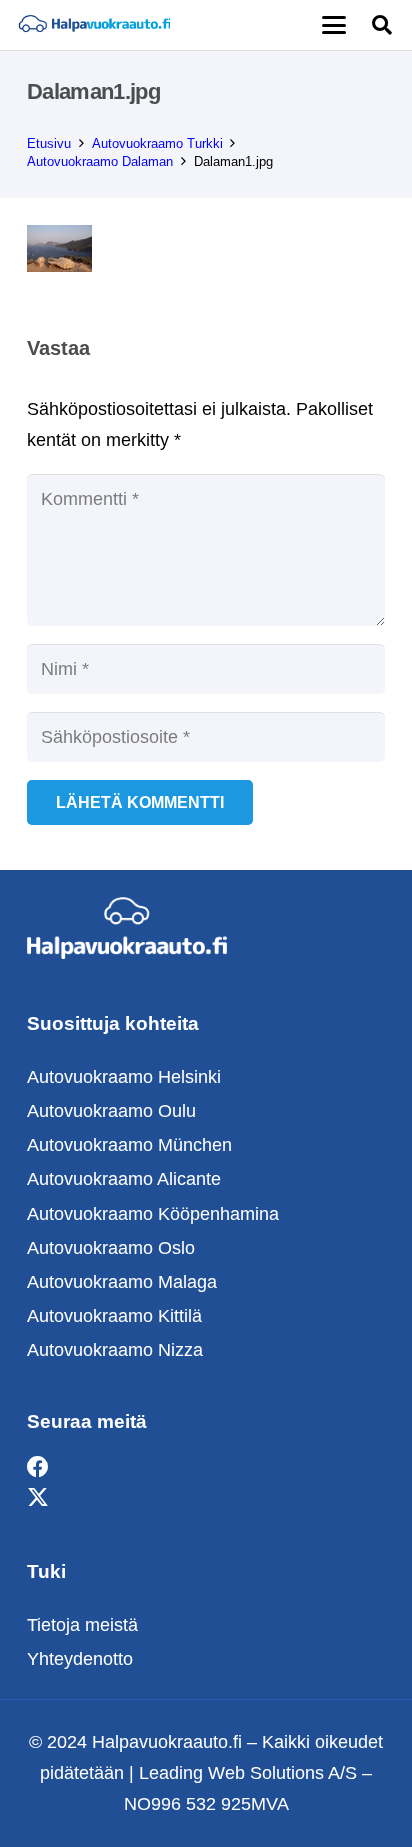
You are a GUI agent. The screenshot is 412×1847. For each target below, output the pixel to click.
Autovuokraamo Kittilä (114, 1316)
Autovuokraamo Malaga (122, 1282)
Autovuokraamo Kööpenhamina (153, 1214)
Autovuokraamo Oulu (111, 1111)
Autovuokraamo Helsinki (124, 1077)
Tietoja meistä (82, 1625)
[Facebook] (38, 1467)
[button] (333, 25)
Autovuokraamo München (129, 1145)
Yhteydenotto (80, 1659)
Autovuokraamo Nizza (115, 1350)
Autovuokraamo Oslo (111, 1248)
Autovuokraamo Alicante (124, 1179)
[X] (38, 1498)
